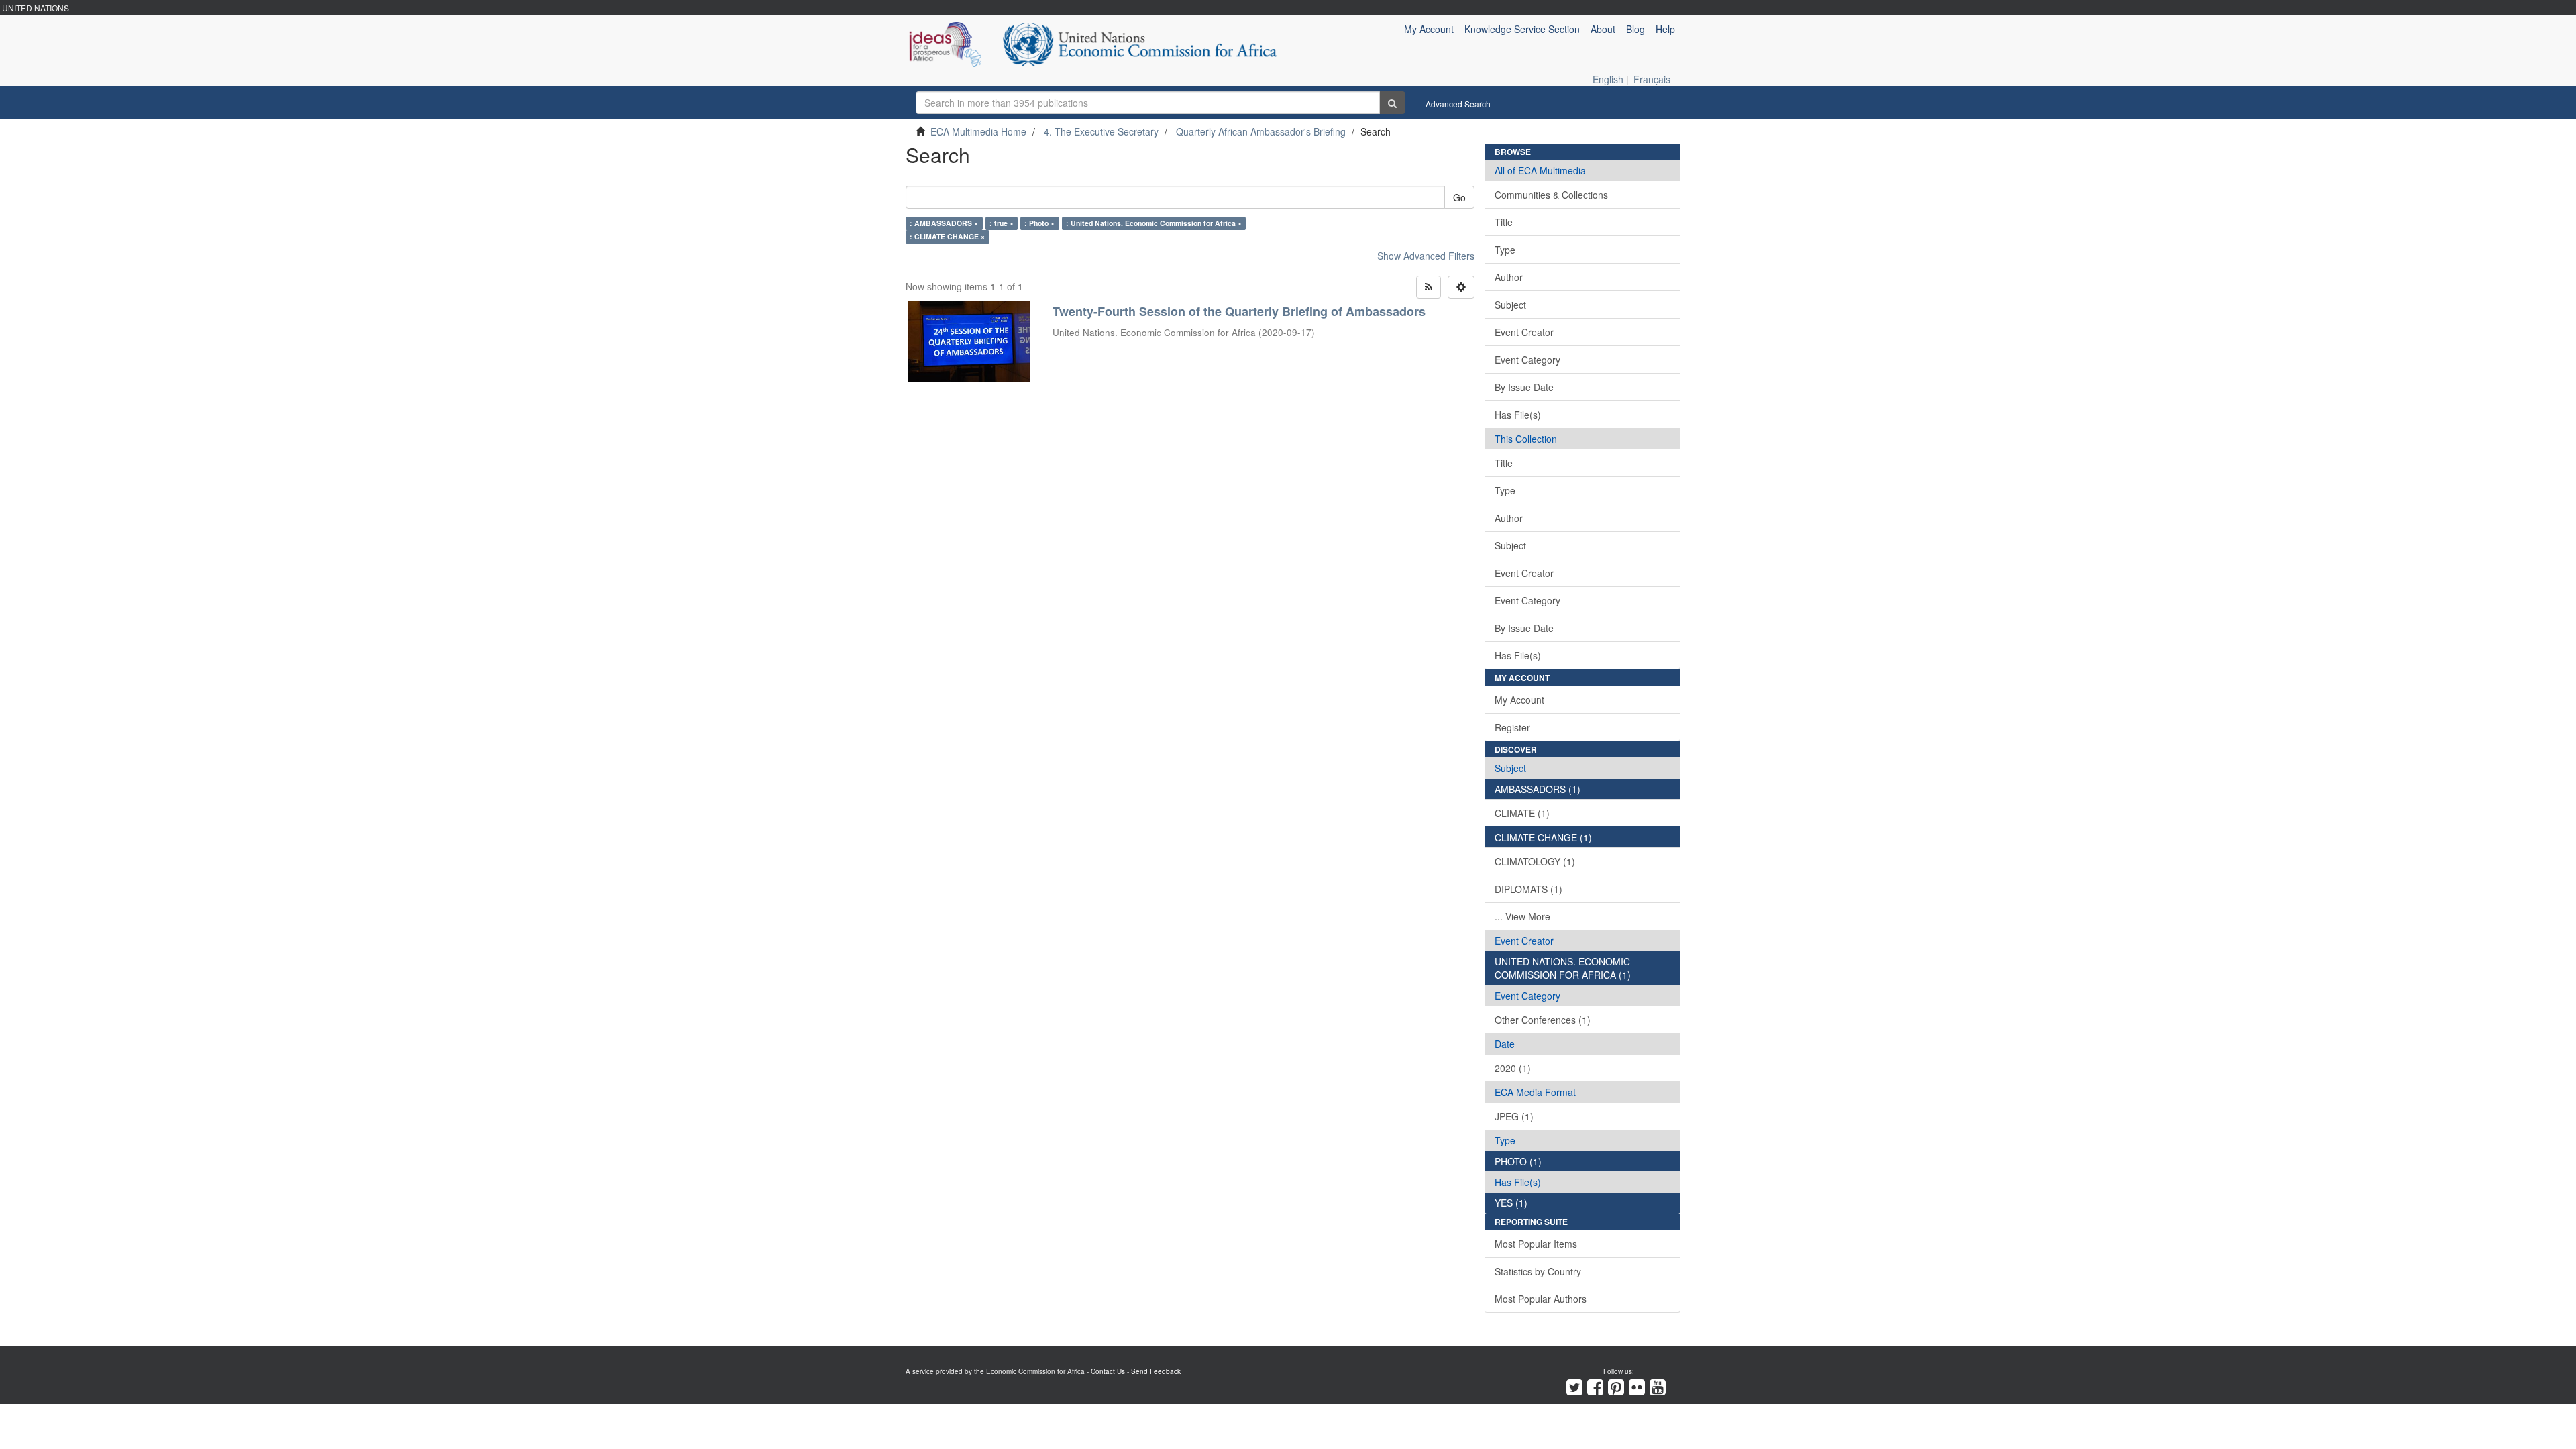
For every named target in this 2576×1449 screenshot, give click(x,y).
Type (1505, 250)
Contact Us (1108, 1371)
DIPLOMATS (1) (1528, 889)
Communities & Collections (1551, 195)
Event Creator (1524, 332)
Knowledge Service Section (1522, 29)
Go (1459, 197)
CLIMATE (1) (1522, 813)
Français (1652, 79)
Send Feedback (1156, 1371)
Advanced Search (1458, 104)
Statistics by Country (1538, 1271)
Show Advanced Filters (1426, 256)
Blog (1635, 29)
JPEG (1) (1514, 1116)
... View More (1522, 916)
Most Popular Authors (1541, 1299)
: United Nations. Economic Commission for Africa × (1154, 223)
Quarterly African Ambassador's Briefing (1261, 131)
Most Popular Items (1536, 1244)
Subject (1510, 305)
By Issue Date (1524, 387)
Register (1512, 727)
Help (1665, 29)
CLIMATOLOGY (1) (1535, 861)
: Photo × (1039, 223)
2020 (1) (1513, 1068)
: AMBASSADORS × (944, 223)
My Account (1519, 700)
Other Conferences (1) (1543, 1020)
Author (1509, 277)
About (1603, 29)
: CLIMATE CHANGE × (947, 236)
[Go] (1392, 103)
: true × (1002, 223)
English (1608, 79)
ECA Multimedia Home (978, 131)
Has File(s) (1518, 415)
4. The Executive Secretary (1101, 131)
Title (1504, 222)
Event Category (1527, 360)
